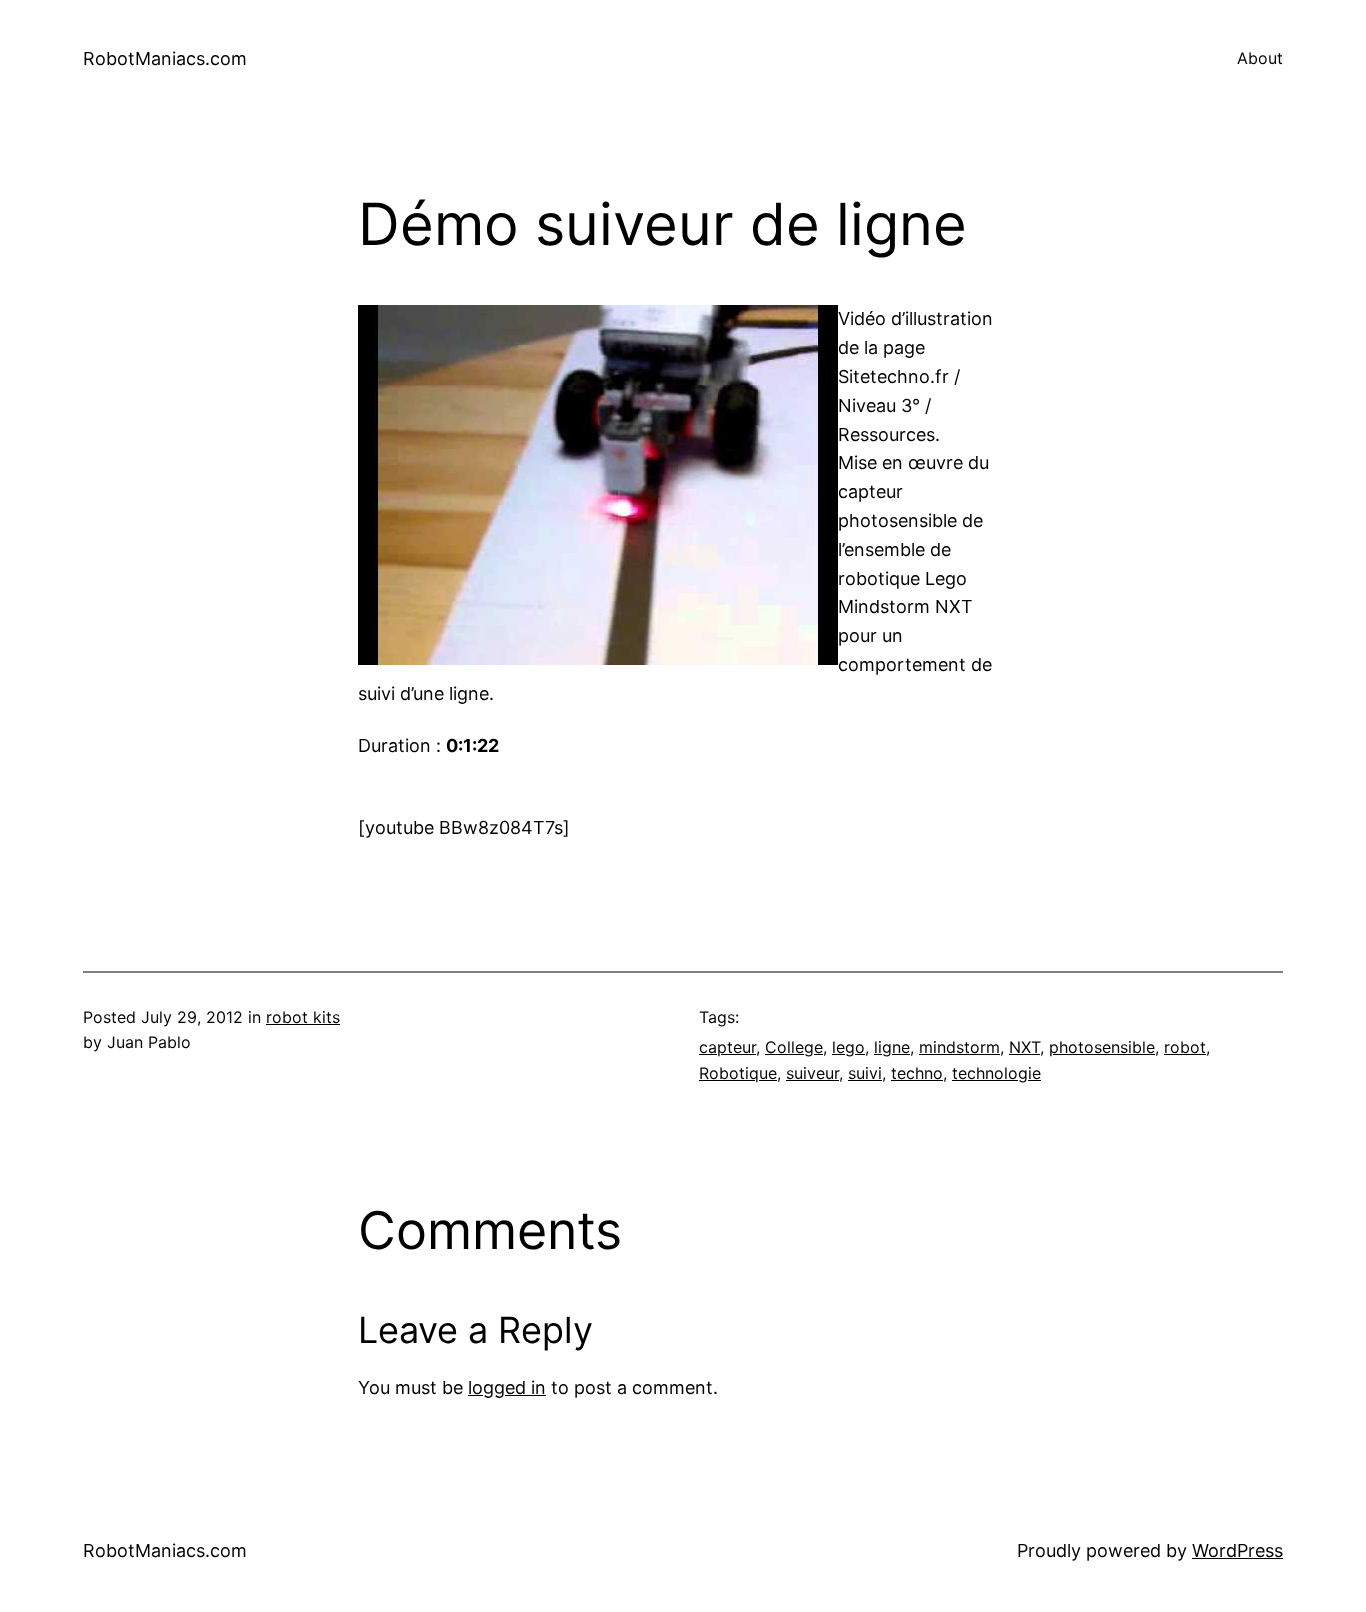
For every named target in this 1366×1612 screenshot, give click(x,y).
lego (848, 1047)
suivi (865, 1073)
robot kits (303, 1017)
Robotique (738, 1073)
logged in (507, 1387)
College (794, 1047)
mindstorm (959, 1047)
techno (917, 1073)
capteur (727, 1047)
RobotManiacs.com (165, 58)
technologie (996, 1073)
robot (1185, 1047)
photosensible (1102, 1047)
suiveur (812, 1073)
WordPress (1237, 1550)
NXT (1024, 1047)
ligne (892, 1047)
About (1260, 58)
